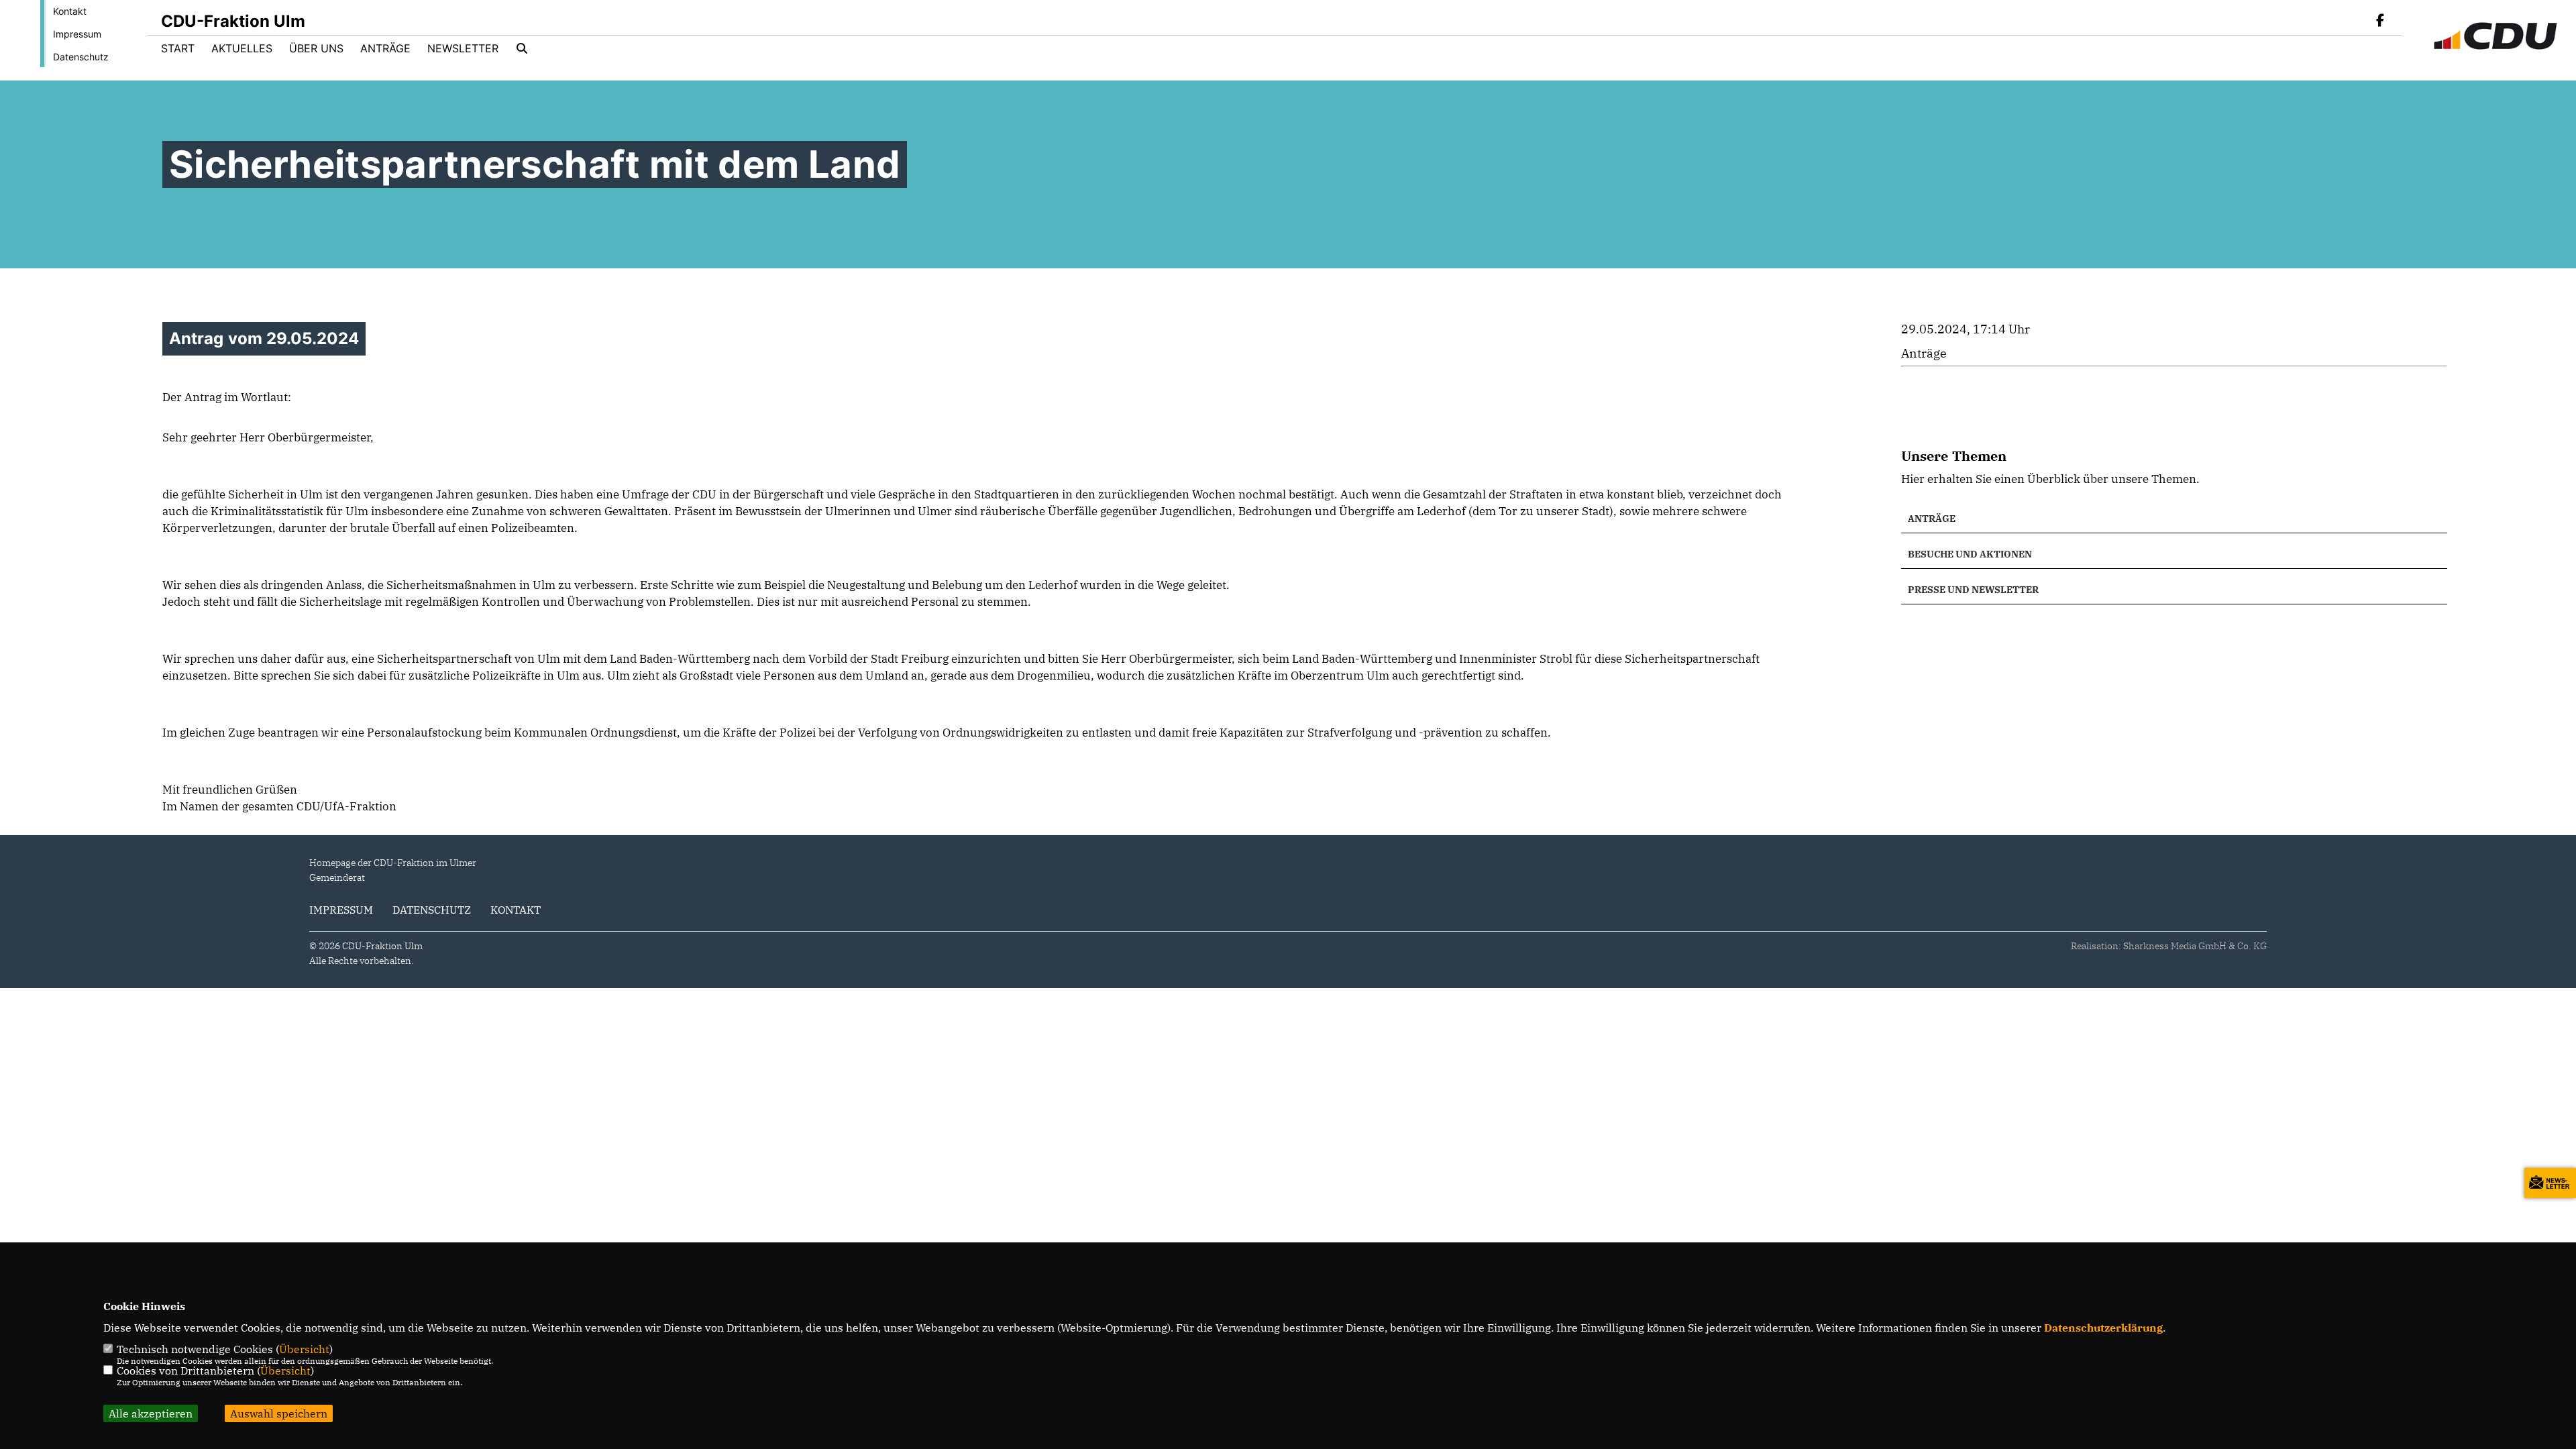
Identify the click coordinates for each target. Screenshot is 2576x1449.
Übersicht (304, 1349)
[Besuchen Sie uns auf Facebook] (2380, 21)
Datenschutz (81, 57)
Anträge (385, 48)
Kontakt (70, 11)
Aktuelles (242, 48)
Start (178, 48)
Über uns (316, 48)
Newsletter (463, 48)
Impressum (77, 34)
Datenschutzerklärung (2103, 1328)
